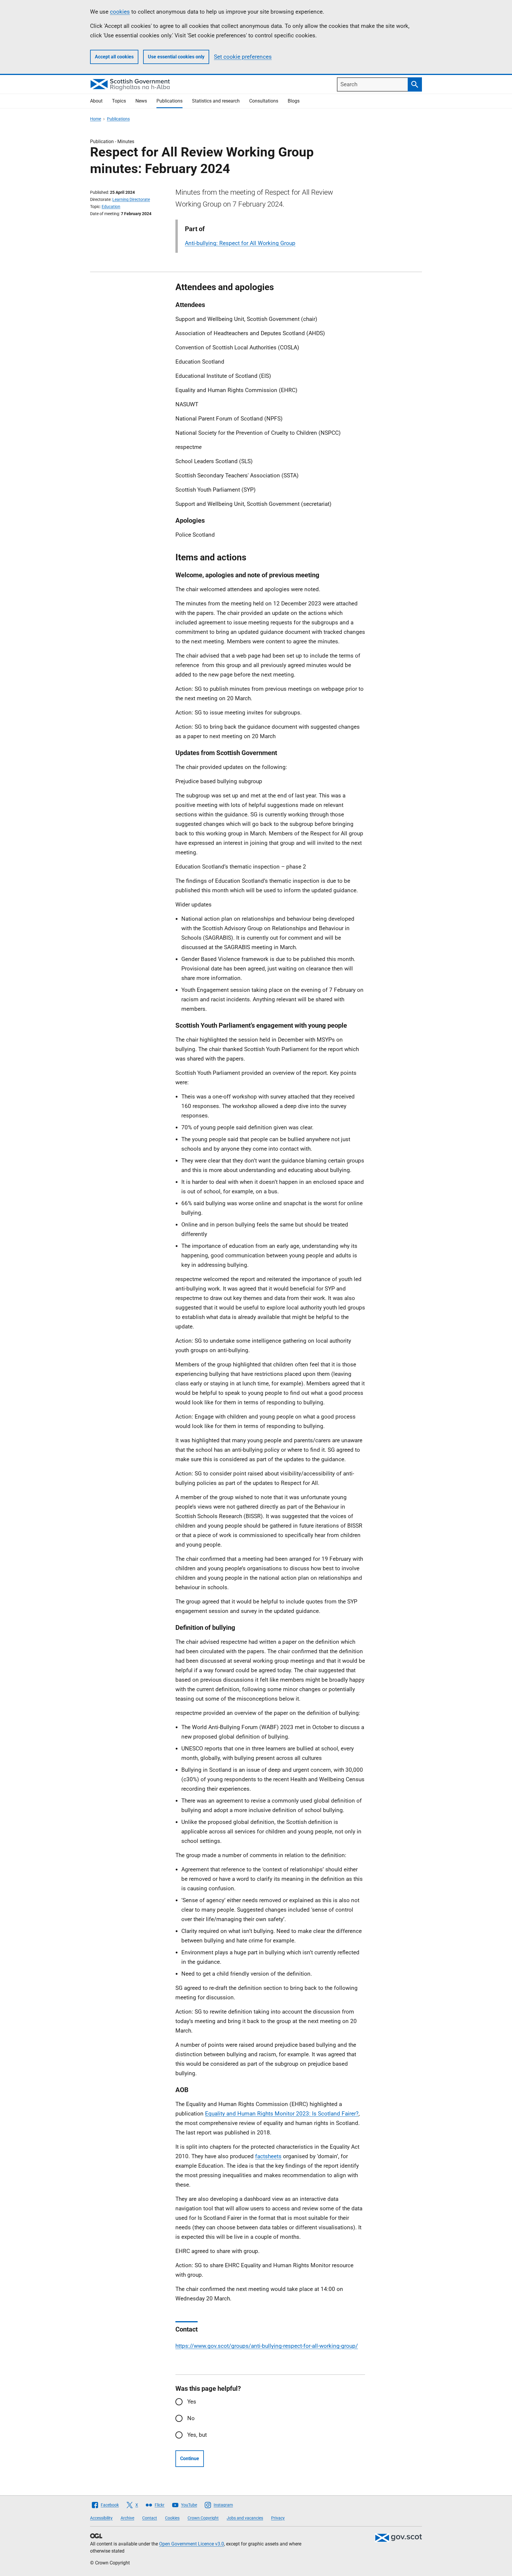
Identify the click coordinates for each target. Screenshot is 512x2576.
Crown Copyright (203, 2518)
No (191, 2418)
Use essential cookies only (176, 57)
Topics (119, 101)
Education (111, 207)
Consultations (264, 101)
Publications (169, 101)
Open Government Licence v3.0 (192, 2544)
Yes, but (197, 2435)
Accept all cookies (114, 57)
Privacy (278, 2518)
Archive (127, 2518)
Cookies (172, 2518)
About (96, 101)
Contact (150, 2518)
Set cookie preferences (243, 57)
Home (96, 119)
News (141, 101)
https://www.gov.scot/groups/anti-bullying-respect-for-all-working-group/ (267, 2346)
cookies (120, 12)
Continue (190, 2459)
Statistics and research (216, 101)
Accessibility (101, 2518)
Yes (192, 2402)
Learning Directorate (131, 199)
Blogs (294, 101)
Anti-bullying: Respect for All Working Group (240, 243)
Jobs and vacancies (245, 2518)
